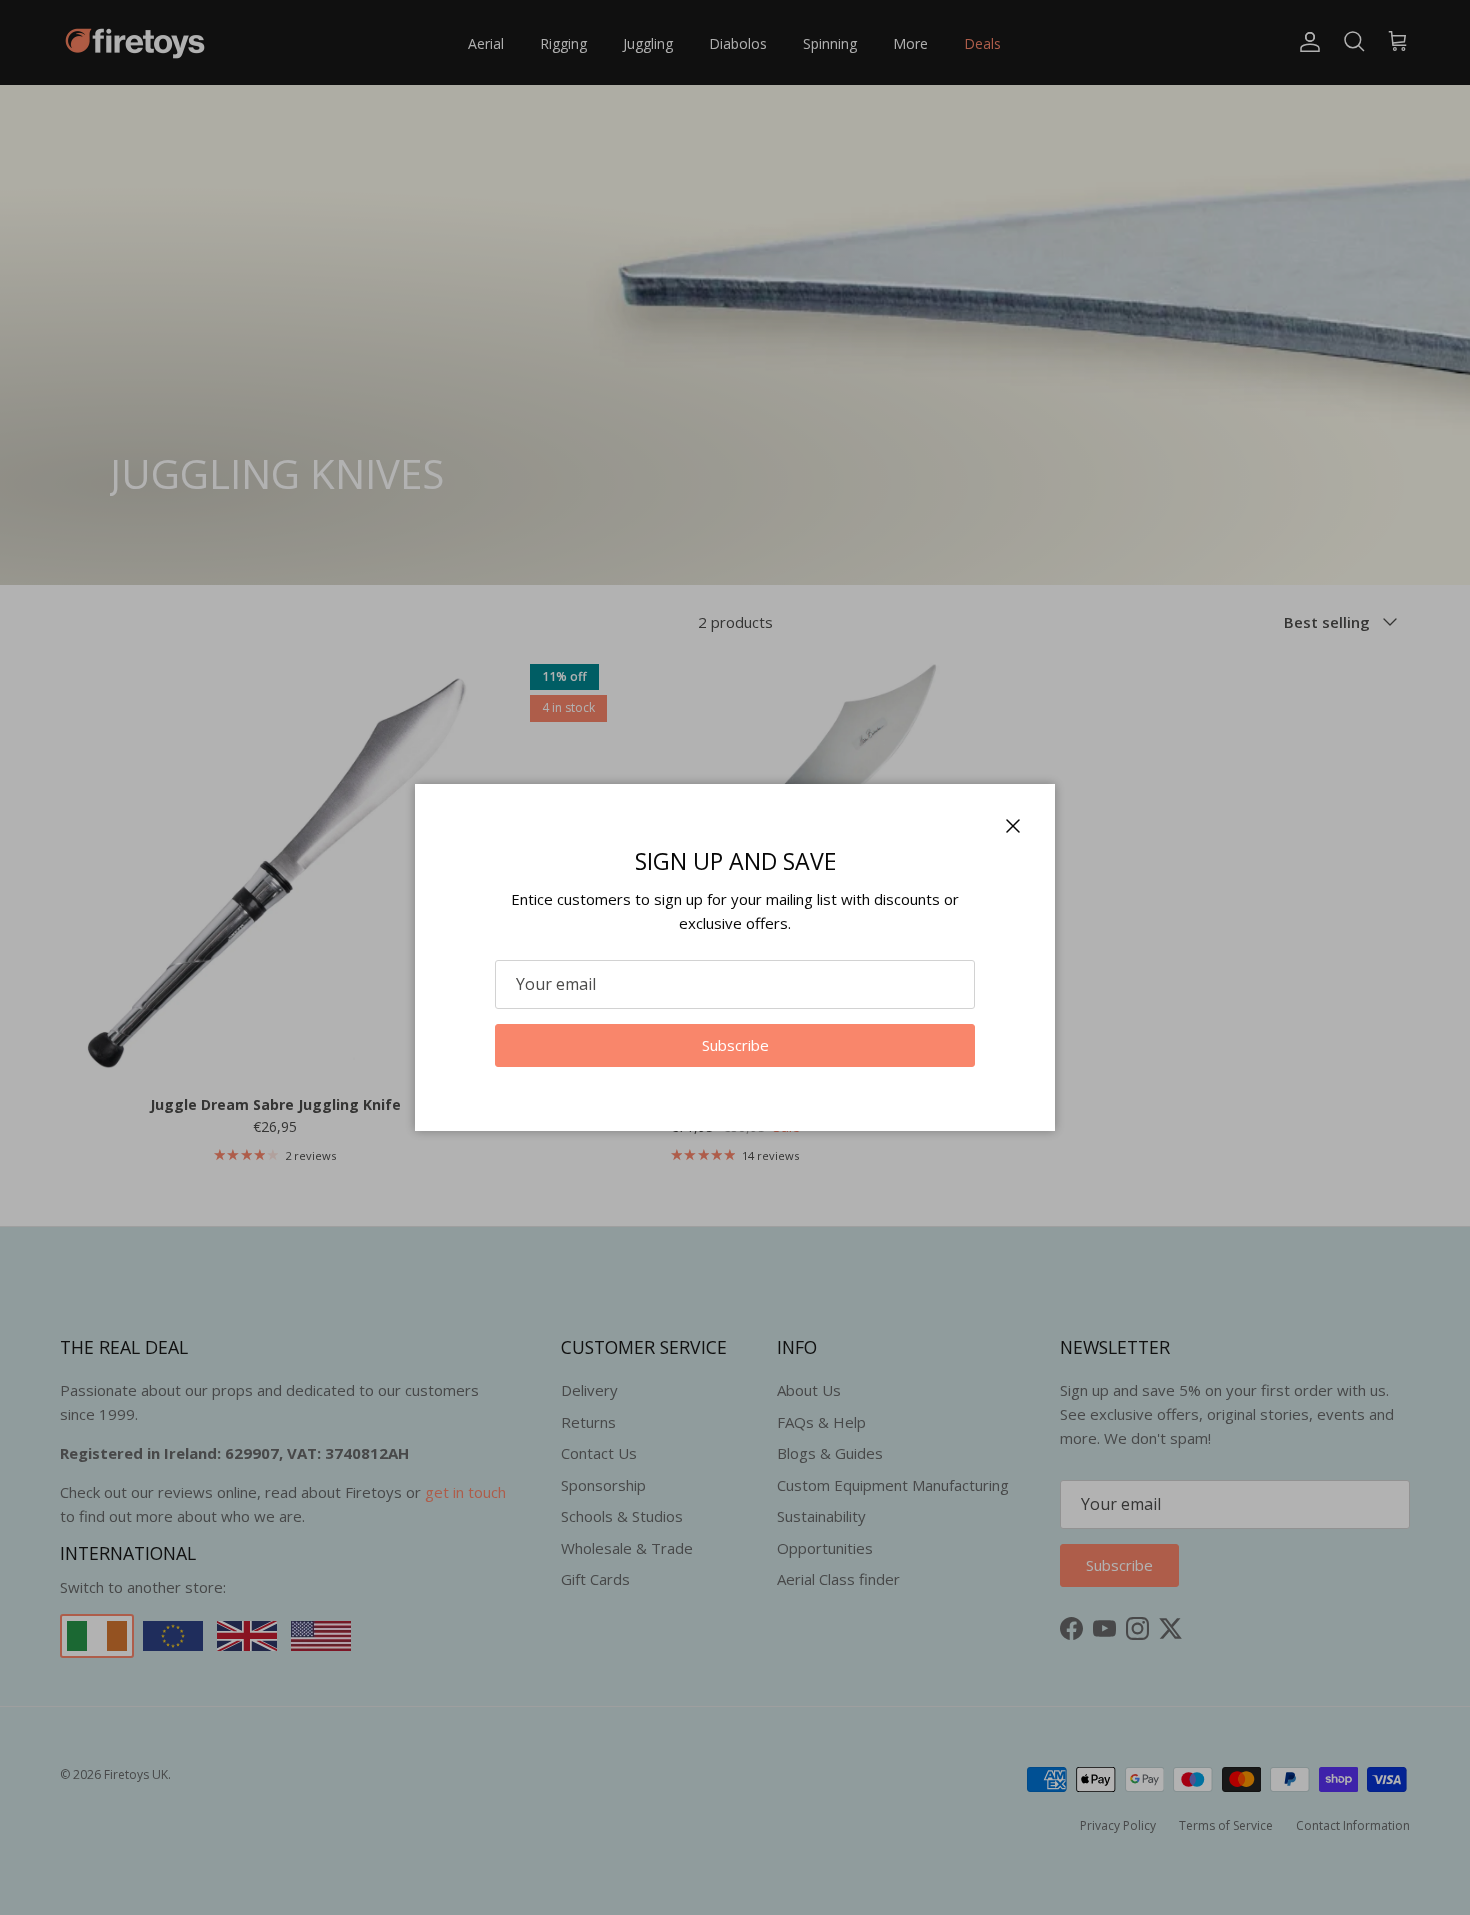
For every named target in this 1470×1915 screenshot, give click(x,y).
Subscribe (735, 1045)
